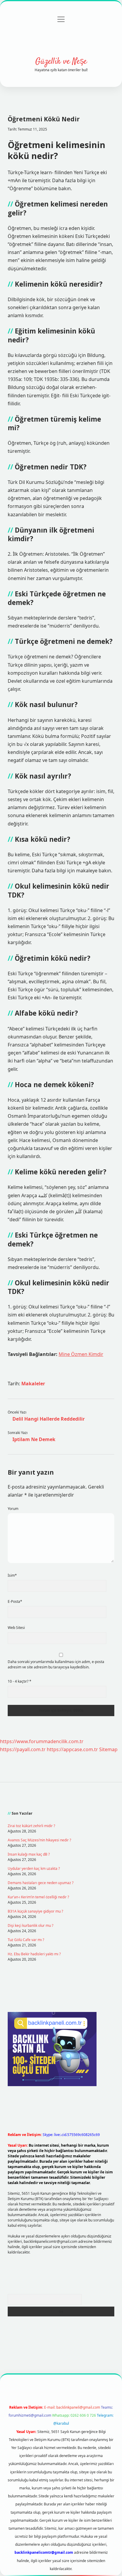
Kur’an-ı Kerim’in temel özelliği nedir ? (38, 1897)
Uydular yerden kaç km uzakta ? (34, 1869)
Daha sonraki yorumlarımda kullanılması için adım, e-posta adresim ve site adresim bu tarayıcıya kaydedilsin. (56, 1664)
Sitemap (108, 1749)
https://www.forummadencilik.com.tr (42, 1741)
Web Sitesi (16, 1628)
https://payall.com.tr (23, 1749)
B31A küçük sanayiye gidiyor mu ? (35, 1911)
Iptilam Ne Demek (34, 1439)
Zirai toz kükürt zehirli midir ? (31, 1826)
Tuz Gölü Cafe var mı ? (26, 1940)
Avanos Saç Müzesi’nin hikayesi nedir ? (39, 1840)
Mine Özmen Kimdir (81, 1354)
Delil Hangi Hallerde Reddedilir (49, 1419)
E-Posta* (15, 1601)
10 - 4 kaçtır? (20, 1681)
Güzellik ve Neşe (61, 62)
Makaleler (33, 1384)
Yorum (13, 1509)
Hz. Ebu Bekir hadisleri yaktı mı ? (34, 1954)
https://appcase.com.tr (72, 1749)
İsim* (12, 1575)
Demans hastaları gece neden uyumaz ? (41, 1883)
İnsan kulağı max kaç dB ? (29, 1854)
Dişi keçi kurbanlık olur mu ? (30, 1925)
